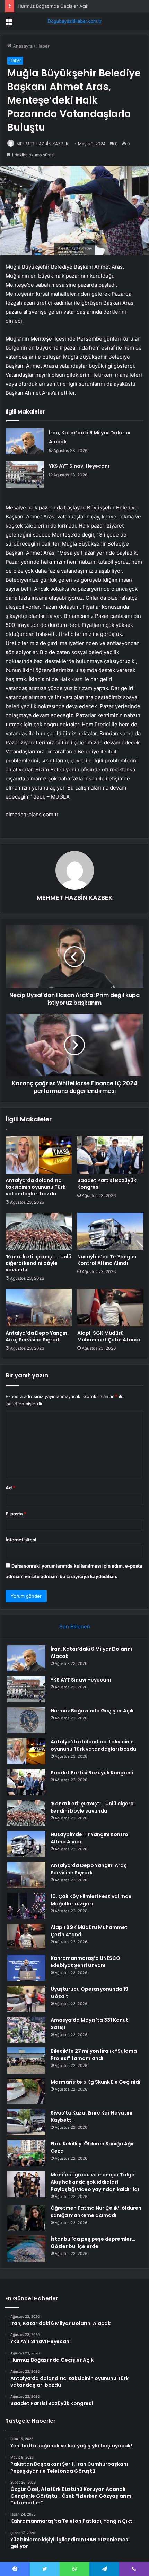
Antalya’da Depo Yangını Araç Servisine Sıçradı (37, 1336)
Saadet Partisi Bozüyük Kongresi (107, 1184)
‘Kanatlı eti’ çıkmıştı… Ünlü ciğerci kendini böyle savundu (38, 1263)
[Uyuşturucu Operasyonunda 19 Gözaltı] (26, 1999)
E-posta (16, 1514)
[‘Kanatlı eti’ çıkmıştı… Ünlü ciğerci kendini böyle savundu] (39, 1232)
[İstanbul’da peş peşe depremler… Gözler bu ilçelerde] (26, 2248)
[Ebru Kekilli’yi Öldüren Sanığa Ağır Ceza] (26, 2153)
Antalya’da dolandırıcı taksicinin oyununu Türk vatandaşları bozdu (36, 1187)
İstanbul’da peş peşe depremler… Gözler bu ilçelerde (93, 2243)
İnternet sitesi (21, 1540)
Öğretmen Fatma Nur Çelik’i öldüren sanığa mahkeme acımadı (96, 2212)
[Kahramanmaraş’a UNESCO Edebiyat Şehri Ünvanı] (26, 1968)
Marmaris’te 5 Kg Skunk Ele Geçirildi (95, 2082)
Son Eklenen (75, 1626)
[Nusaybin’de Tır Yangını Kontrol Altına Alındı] (110, 1232)
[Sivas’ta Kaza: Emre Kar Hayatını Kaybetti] (26, 2122)
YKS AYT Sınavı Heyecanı (79, 466)
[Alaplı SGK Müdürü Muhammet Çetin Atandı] (110, 1308)
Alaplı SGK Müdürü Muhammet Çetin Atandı (109, 1336)
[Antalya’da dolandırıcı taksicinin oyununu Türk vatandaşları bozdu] (39, 1155)
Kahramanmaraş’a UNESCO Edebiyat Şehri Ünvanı (85, 1962)
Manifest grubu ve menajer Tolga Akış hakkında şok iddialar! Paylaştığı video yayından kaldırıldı (95, 2182)
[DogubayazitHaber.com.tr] (74, 21)
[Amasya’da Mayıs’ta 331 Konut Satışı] (26, 2030)
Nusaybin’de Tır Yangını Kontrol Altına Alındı (107, 1260)
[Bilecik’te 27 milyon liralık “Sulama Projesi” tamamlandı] (26, 2060)
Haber (43, 46)
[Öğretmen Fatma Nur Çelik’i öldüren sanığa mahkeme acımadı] (26, 2218)
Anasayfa (22, 46)
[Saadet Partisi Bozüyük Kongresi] (110, 1155)
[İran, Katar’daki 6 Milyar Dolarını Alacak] (25, 441)
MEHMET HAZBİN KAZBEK (42, 144)
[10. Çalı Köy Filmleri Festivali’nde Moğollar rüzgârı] (26, 1906)
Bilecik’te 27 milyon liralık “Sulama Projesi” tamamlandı (94, 2055)
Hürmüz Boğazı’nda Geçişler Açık (53, 6)
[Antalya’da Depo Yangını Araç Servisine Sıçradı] (39, 1308)
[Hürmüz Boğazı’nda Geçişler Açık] (26, 1720)
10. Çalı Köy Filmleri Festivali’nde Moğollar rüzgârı (91, 1900)
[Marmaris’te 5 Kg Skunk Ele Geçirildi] (26, 2091)
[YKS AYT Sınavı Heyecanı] (25, 475)
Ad (10, 1488)
